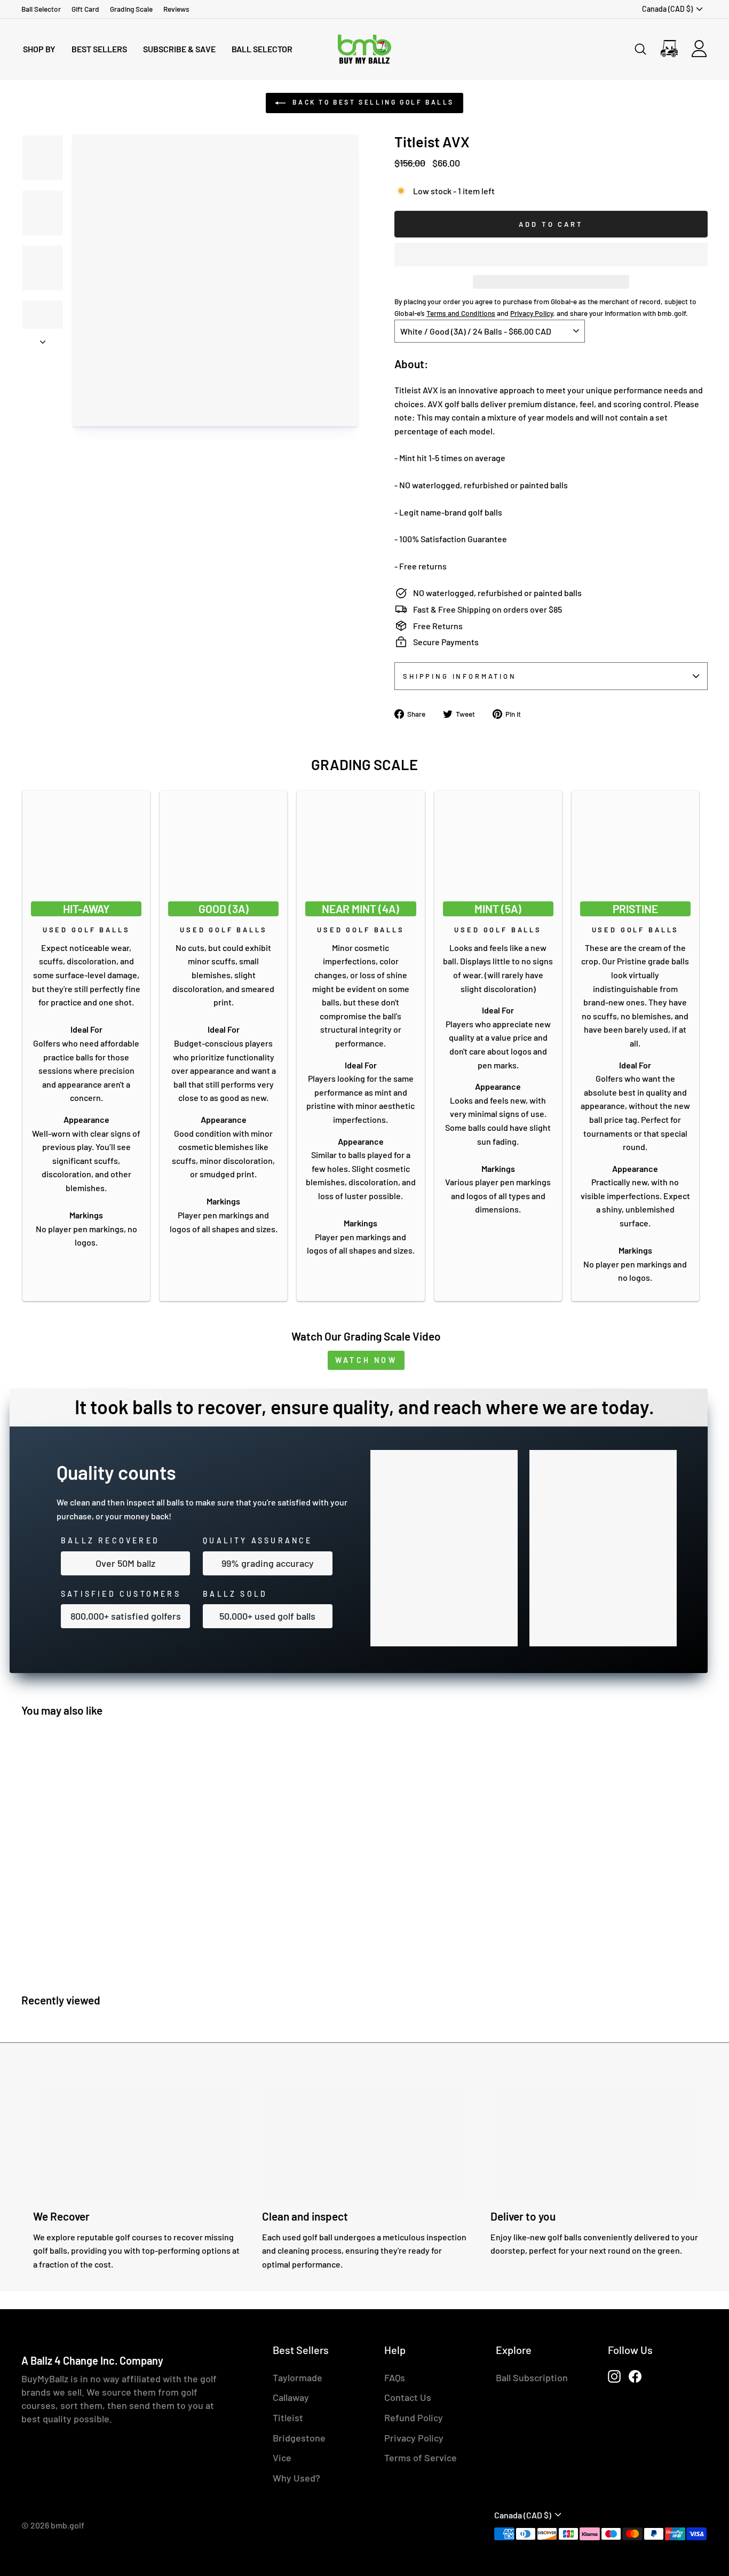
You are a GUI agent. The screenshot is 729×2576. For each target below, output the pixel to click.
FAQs (395, 2377)
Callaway (291, 2397)
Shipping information (460, 676)
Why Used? (296, 2478)
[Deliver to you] (595, 2142)
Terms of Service (421, 2458)
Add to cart (107, 1952)
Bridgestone (299, 2438)
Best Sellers (99, 49)
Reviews (176, 9)
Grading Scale (131, 9)
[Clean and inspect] (366, 2142)
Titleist (288, 2418)
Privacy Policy (414, 2438)
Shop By (39, 49)
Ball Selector (41, 9)
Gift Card (85, 9)
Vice (282, 2458)
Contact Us (408, 2397)
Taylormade (298, 2377)
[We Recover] (137, 2142)
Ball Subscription (532, 2377)
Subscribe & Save (179, 49)
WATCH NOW (366, 1360)
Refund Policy (414, 2418)
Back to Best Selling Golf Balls (372, 102)
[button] (551, 255)
